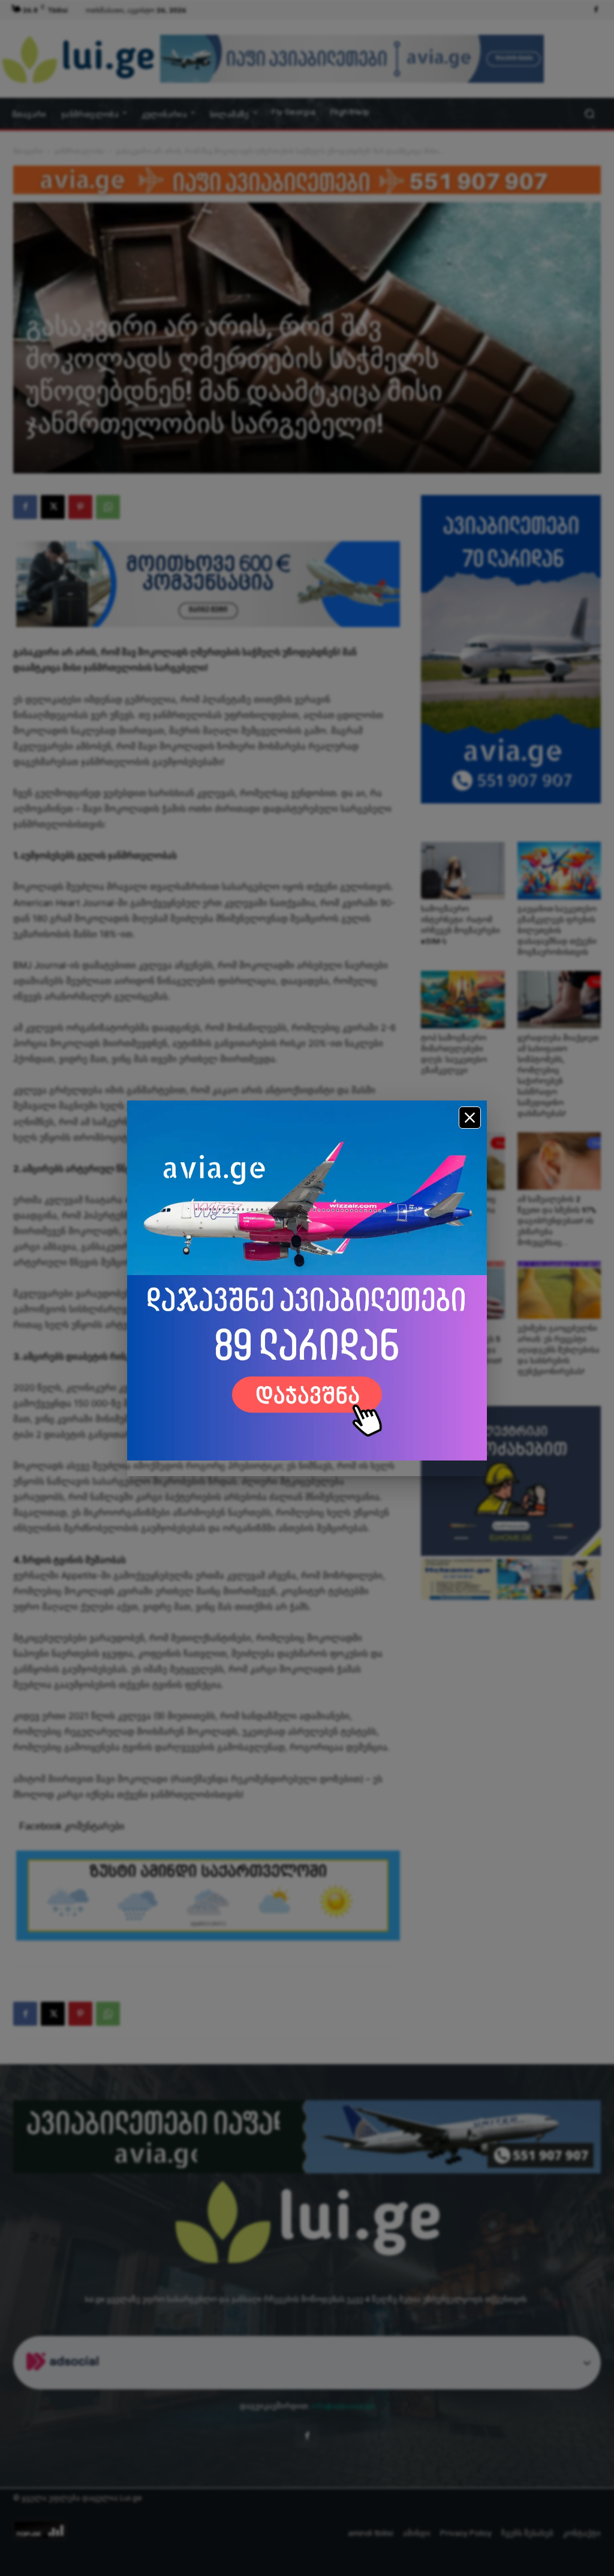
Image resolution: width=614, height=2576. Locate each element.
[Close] (470, 1118)
